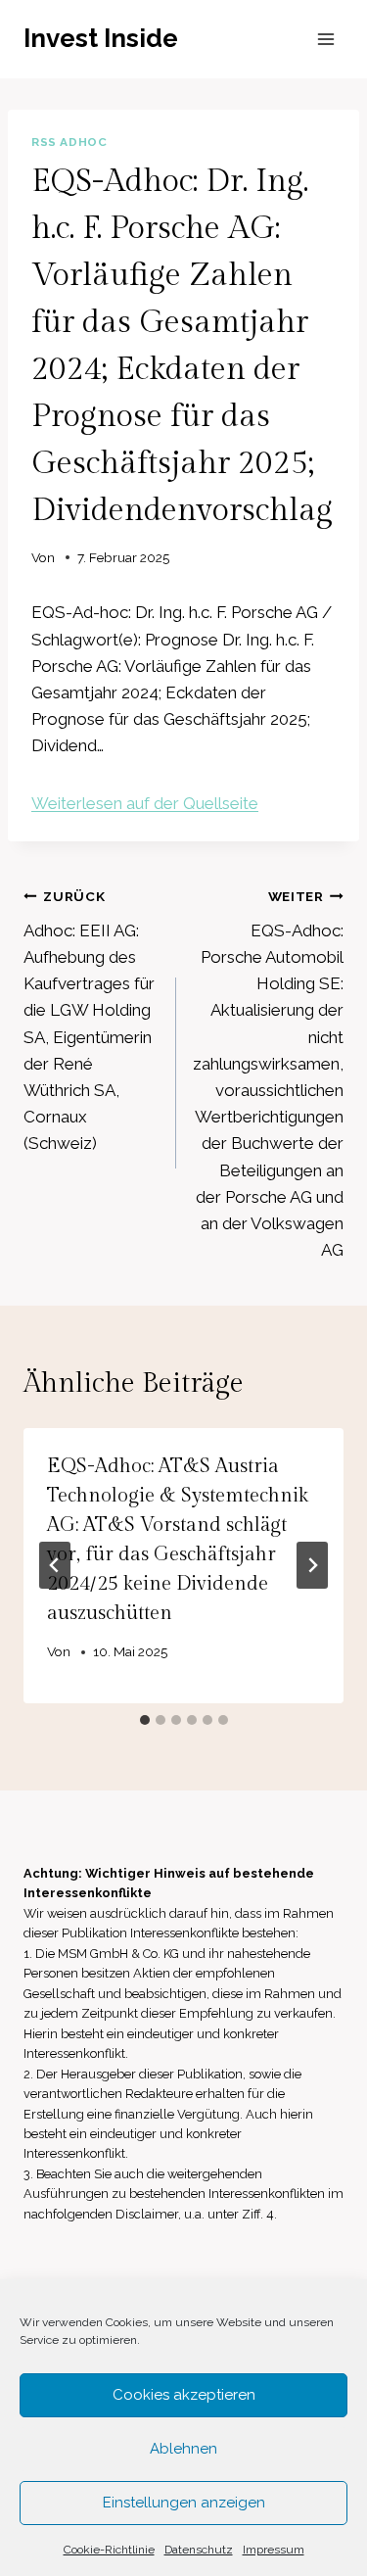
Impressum (274, 2550)
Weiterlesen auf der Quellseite (145, 803)
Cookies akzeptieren (184, 2395)
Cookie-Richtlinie (109, 2550)
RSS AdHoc (69, 142)
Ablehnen (183, 2449)
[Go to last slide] (55, 1565)
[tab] (145, 1720)
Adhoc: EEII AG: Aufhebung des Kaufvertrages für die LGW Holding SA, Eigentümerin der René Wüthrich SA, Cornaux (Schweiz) (89, 1021)
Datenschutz (199, 2550)
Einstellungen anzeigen (184, 2503)
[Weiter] (312, 1565)
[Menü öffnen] (325, 39)
